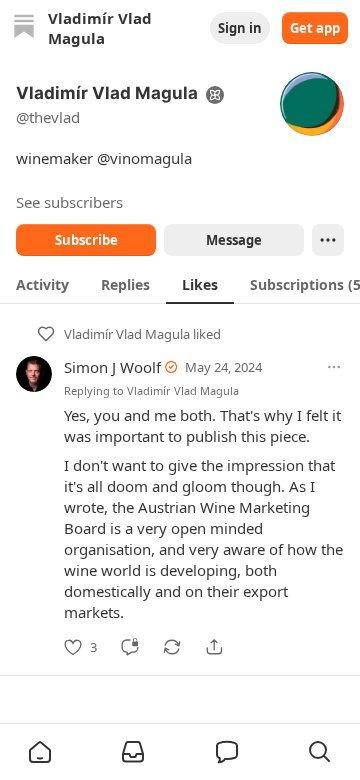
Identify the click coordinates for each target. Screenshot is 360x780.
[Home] (24, 28)
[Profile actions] (328, 240)
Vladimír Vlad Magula (127, 334)
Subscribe (86, 240)
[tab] (42, 284)
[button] (40, 752)
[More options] (334, 367)
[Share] (214, 647)
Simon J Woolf (112, 367)
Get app (315, 28)
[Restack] (172, 647)
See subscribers (69, 202)
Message (234, 240)
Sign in (240, 28)
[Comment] (130, 647)
